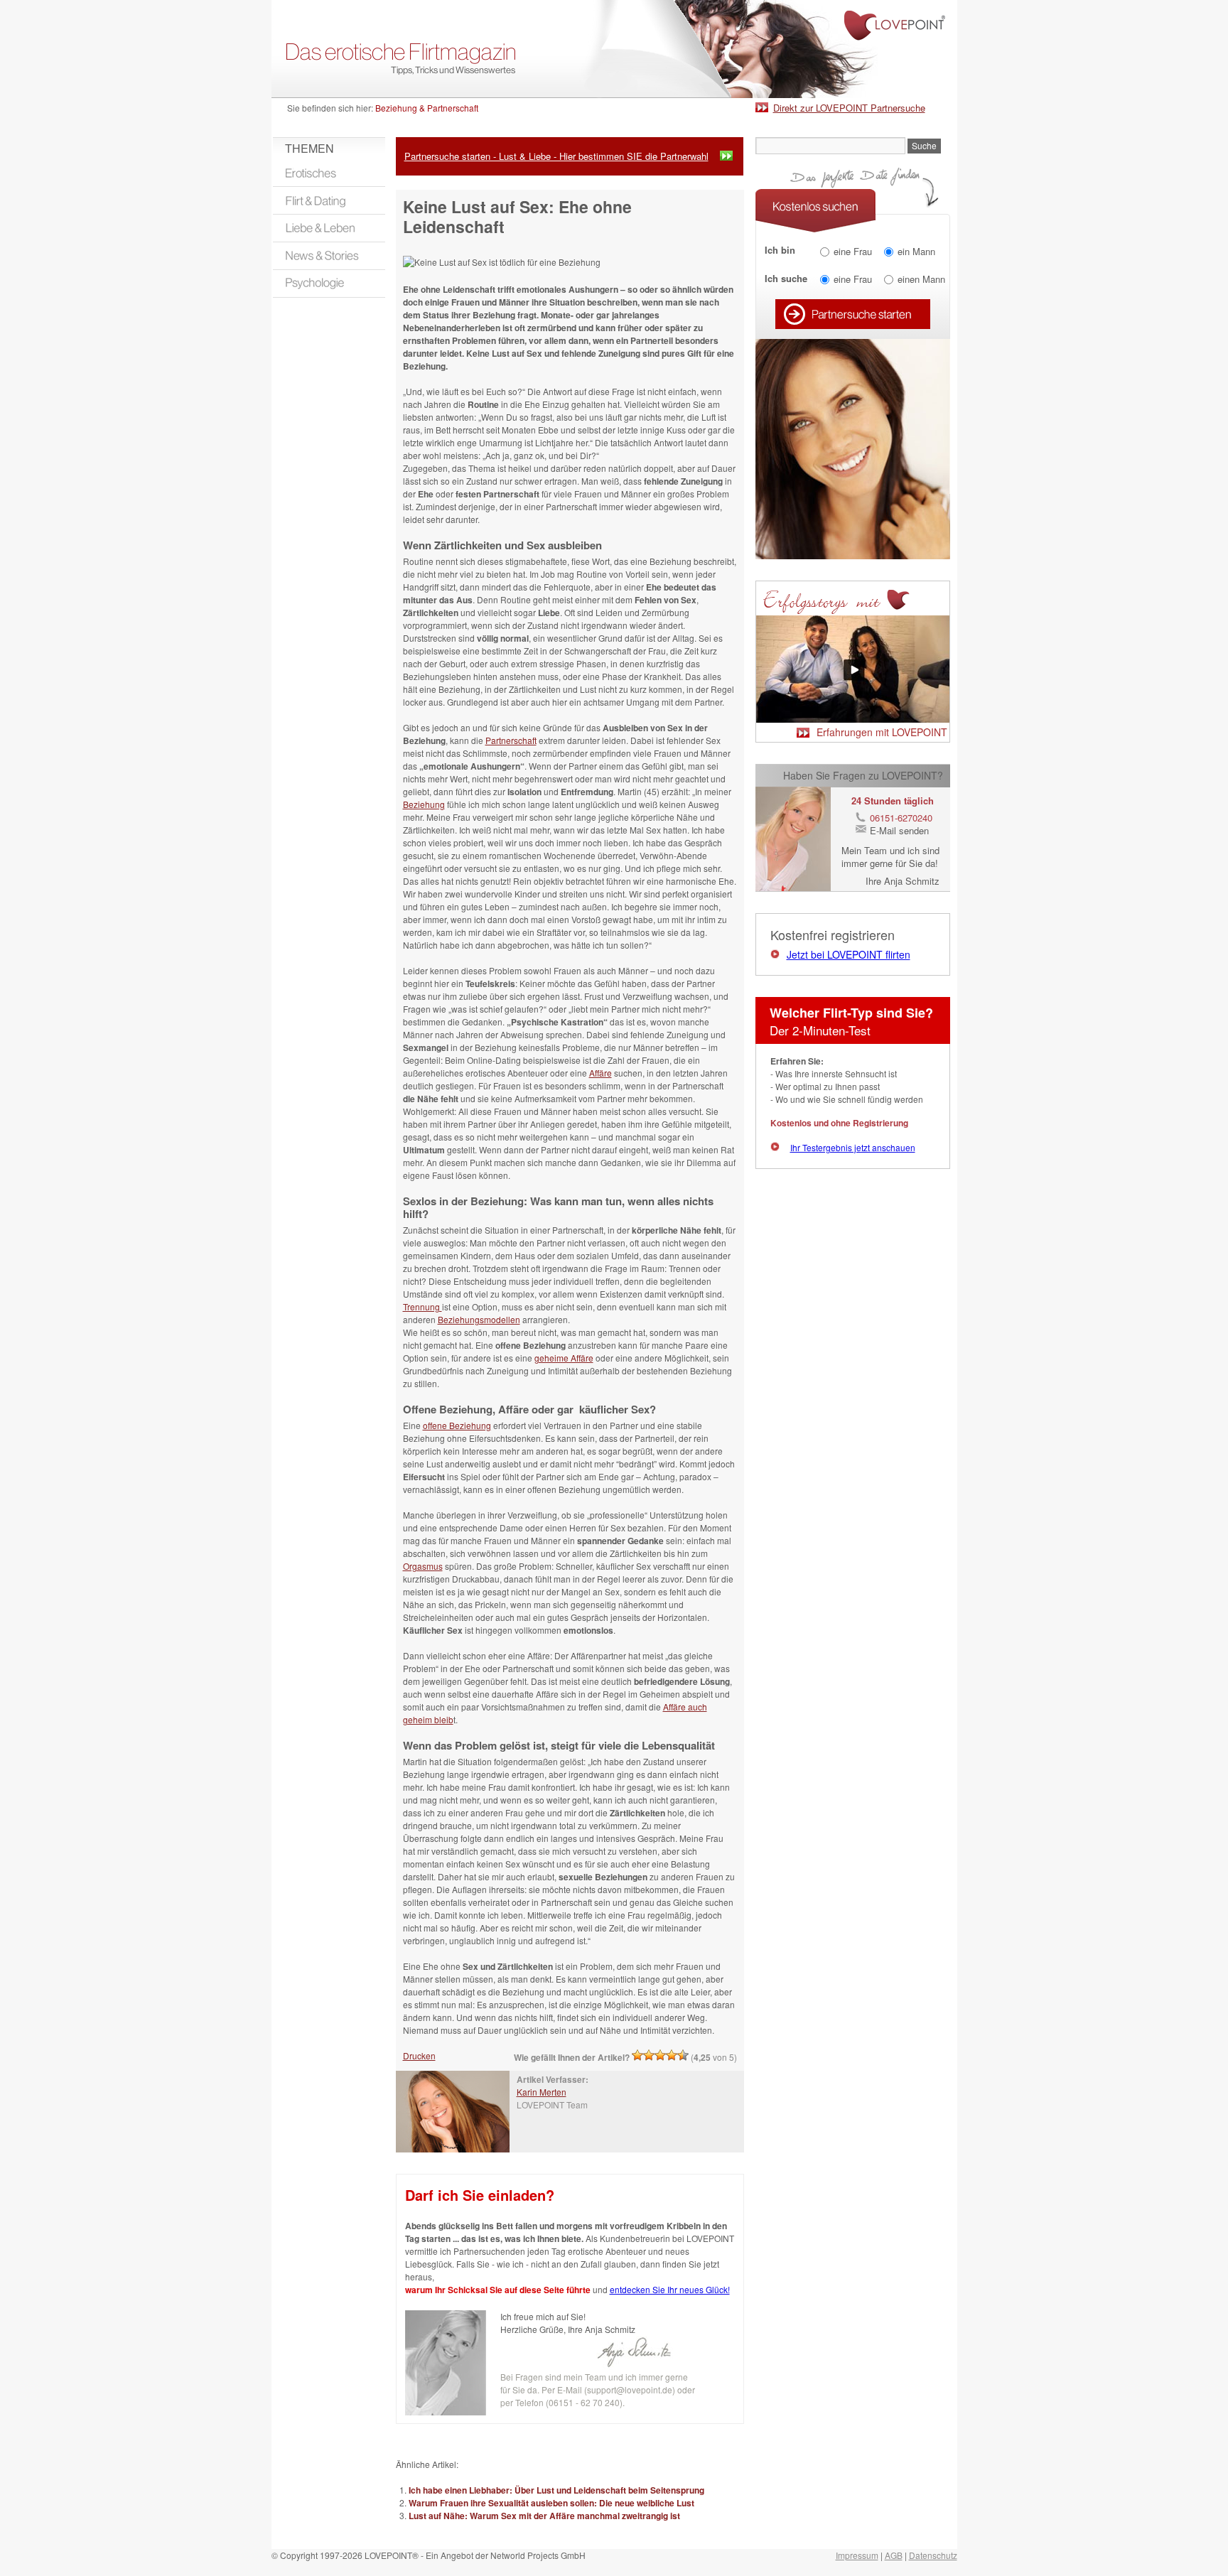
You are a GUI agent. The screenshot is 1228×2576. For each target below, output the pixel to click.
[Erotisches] (329, 173)
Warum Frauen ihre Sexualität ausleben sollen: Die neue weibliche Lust (551, 2503)
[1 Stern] (637, 2055)
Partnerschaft (511, 740)
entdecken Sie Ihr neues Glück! (670, 2289)
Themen (309, 148)
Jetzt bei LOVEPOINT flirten (849, 954)
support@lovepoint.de (630, 2389)
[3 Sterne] (660, 2055)
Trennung (422, 1306)
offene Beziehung (457, 1425)
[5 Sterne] (683, 2055)
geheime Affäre (564, 1358)
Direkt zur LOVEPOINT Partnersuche (849, 108)
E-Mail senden (899, 830)
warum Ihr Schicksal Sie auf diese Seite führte (498, 2290)
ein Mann (916, 251)
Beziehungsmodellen (479, 1319)
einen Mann (921, 279)
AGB (894, 2555)
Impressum (857, 2555)
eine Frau (853, 251)
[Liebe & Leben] (329, 228)
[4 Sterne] (672, 2055)
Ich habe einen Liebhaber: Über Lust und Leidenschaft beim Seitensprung (556, 2490)
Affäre (600, 1073)
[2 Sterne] (649, 2055)
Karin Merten (542, 2092)
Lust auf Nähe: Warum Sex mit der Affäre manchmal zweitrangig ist (544, 2516)
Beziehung (424, 804)
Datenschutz (933, 2555)
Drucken (419, 2055)
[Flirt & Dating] (329, 200)
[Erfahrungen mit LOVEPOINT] (853, 719)
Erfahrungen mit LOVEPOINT (882, 732)
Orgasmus (423, 1566)
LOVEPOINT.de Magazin (614, 49)
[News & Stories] (329, 256)
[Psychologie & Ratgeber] (329, 284)
